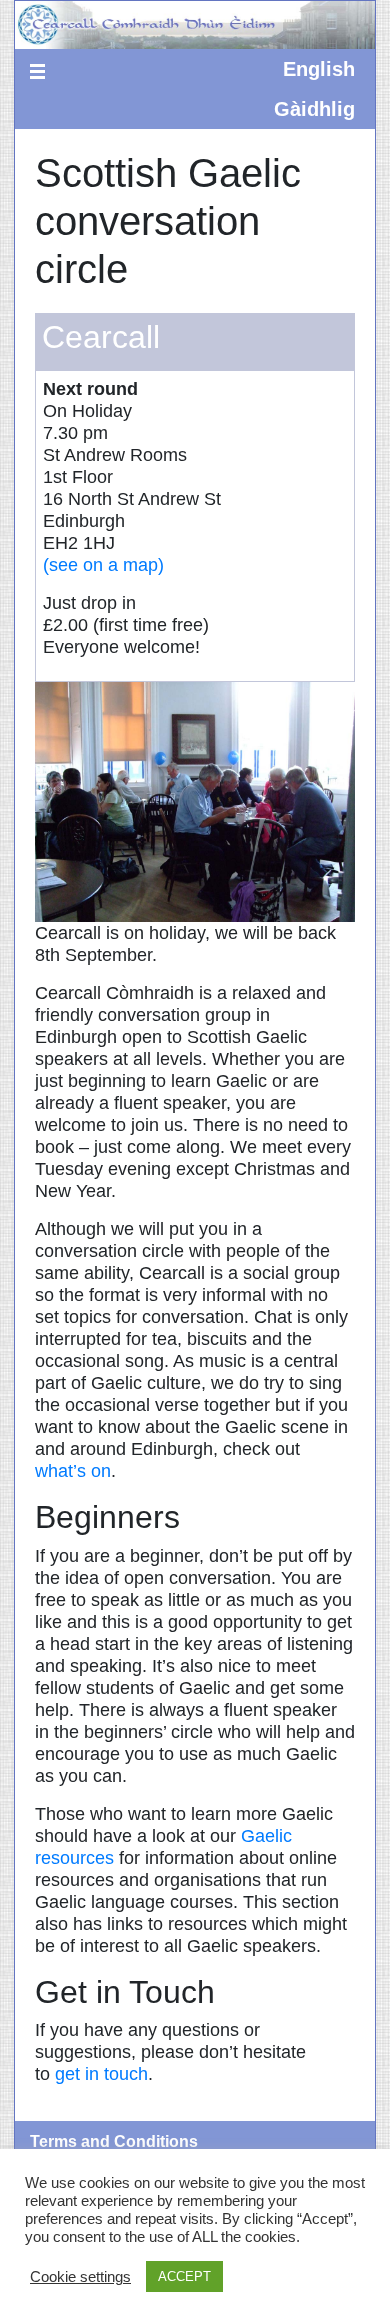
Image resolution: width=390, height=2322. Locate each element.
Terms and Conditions (114, 2141)
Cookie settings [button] (80, 2277)
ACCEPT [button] (184, 2276)
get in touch (101, 2074)
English (319, 69)
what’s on (73, 1471)
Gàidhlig (314, 109)
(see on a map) (103, 565)
